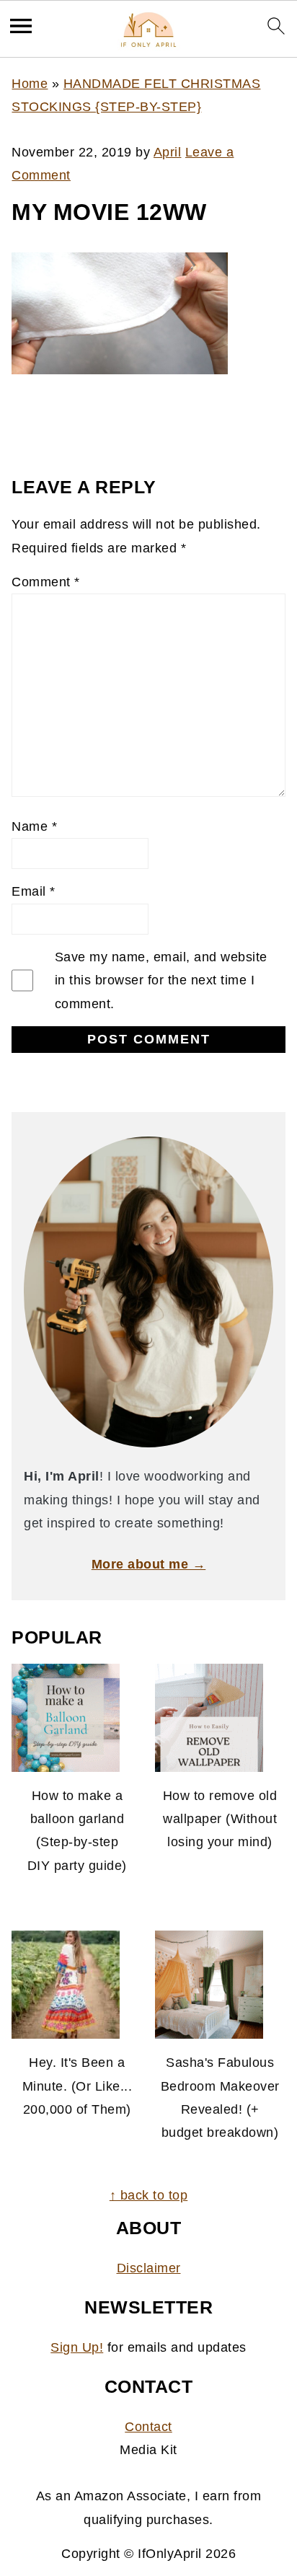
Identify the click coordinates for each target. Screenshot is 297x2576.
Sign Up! (77, 2347)
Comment (46, 582)
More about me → (149, 1564)
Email (34, 891)
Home (30, 84)
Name (34, 826)
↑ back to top (149, 2195)
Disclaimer (149, 2268)
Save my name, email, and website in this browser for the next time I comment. (161, 980)
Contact (148, 2427)
